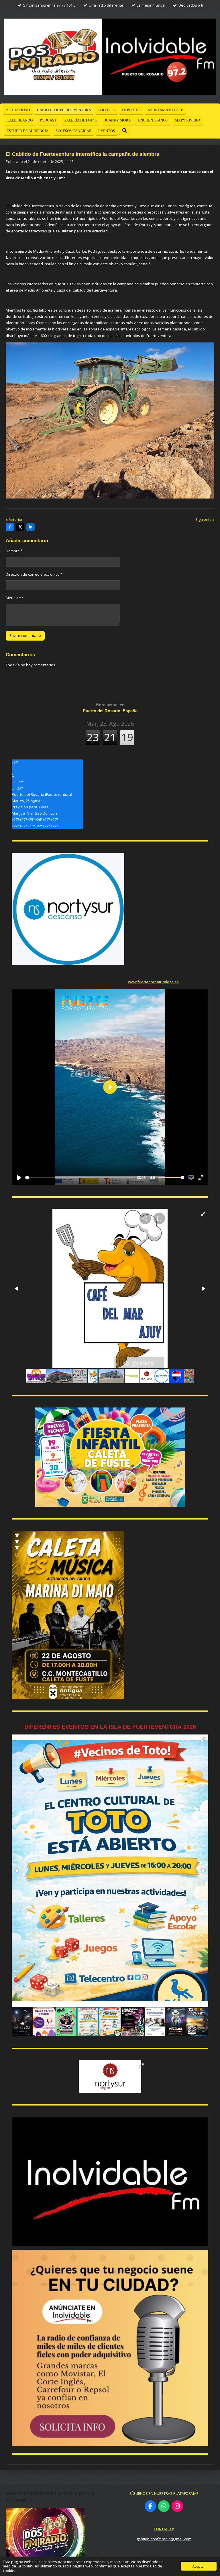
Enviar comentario (25, 635)
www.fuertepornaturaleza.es (153, 982)
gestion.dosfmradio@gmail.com (164, 2539)
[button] (203, 1214)
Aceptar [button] (199, 2566)
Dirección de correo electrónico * (34, 574)
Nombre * (14, 551)
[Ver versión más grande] (110, 1457)
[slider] (80, 1178)
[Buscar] (125, 131)
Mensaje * (15, 598)
